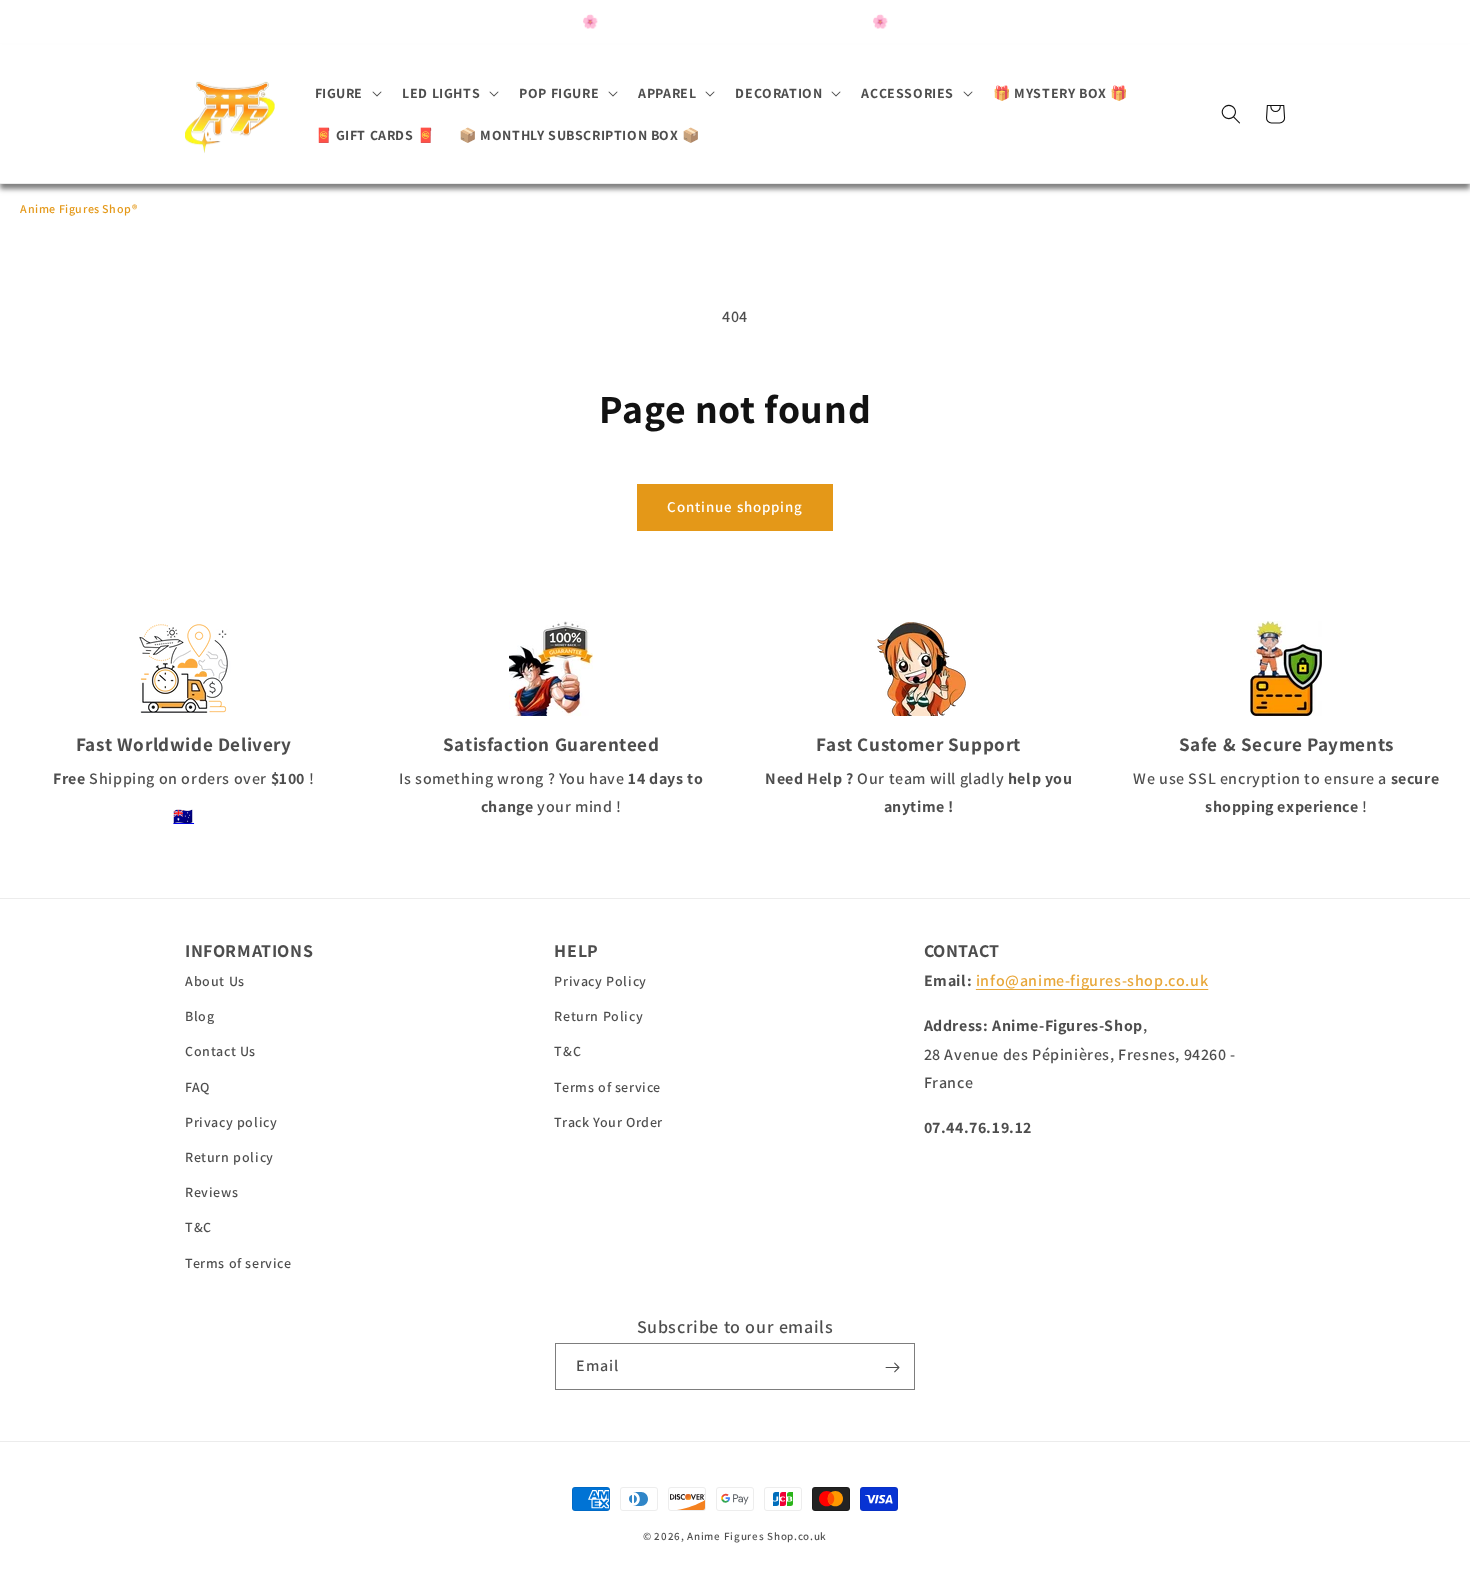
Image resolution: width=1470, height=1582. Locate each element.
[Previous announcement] (409, 22)
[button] (347, 93)
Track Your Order (608, 1122)
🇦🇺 (183, 816)
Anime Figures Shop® (78, 208)
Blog (199, 1017)
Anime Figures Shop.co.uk (757, 1536)
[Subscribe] (892, 1367)
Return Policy (598, 1017)
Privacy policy (231, 1122)
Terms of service (238, 1263)
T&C (198, 1228)
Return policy (229, 1157)
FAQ (197, 1087)
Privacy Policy (600, 982)
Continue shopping (735, 506)
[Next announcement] (1061, 22)
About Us (215, 982)
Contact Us (220, 1052)
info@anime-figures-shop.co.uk (1092, 981)
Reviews (211, 1193)
